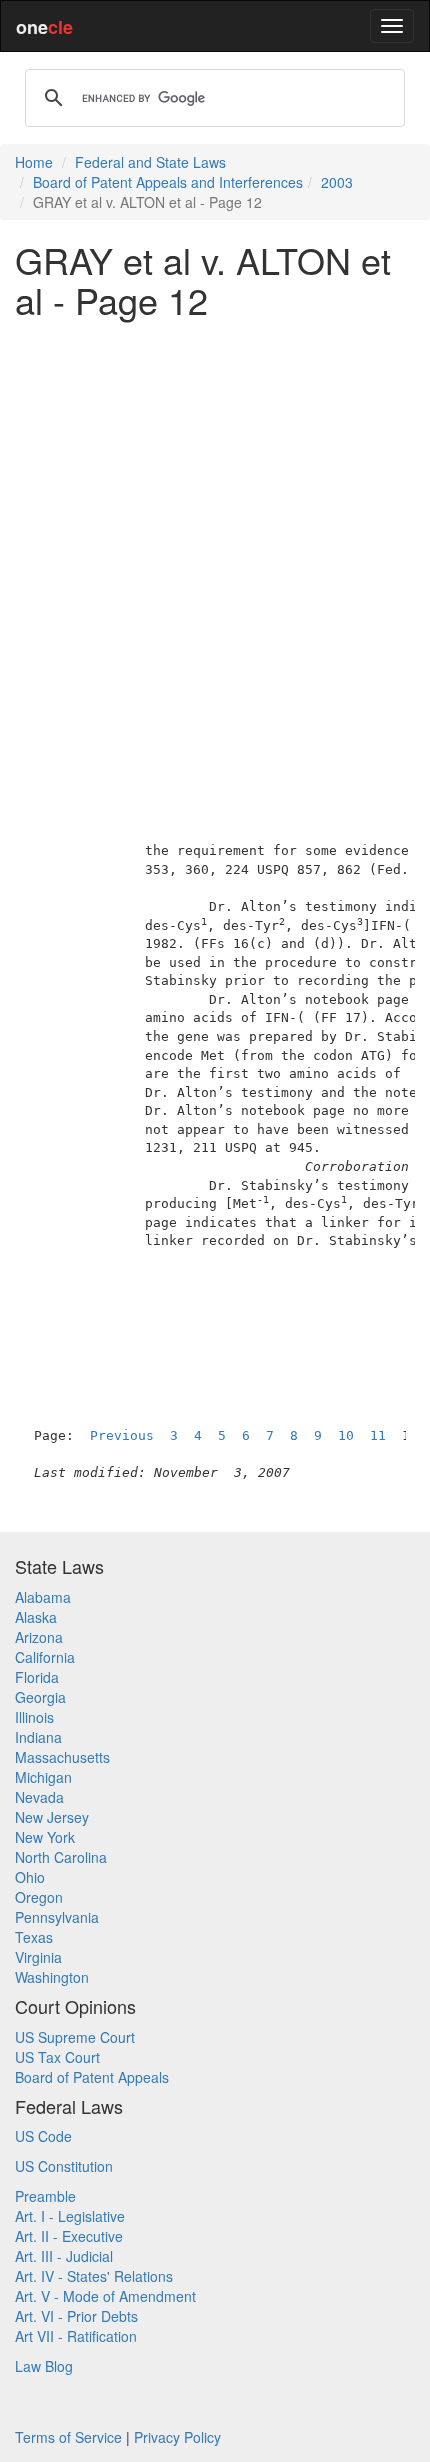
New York (45, 1837)
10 (346, 1435)
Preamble (45, 2196)
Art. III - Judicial (64, 2256)
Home (34, 162)
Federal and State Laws (150, 162)
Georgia (40, 1697)
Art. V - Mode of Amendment (105, 2296)
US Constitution (64, 2166)
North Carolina (61, 1857)
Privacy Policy (177, 2437)
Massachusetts (62, 1757)
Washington (52, 1977)
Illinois (34, 1717)
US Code (43, 2136)
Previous (122, 1435)
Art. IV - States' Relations (94, 2276)
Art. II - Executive (69, 2236)
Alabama (43, 1597)
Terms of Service (68, 2437)
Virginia (38, 1957)
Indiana (38, 1737)
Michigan (43, 1777)
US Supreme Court (75, 2037)
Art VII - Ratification (76, 2336)
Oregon (39, 1897)
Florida (37, 1677)
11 (378, 1435)
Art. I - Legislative (70, 2216)
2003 (337, 182)
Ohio (30, 1877)
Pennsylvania (57, 1917)
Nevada (39, 1797)
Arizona (39, 1637)
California (45, 1657)
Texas (34, 1937)
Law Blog (44, 2366)
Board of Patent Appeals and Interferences (168, 182)
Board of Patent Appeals (92, 2077)
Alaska (36, 1617)
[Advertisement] (215, 548)
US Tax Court (57, 2057)
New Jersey (52, 1817)
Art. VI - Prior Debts (76, 2316)
